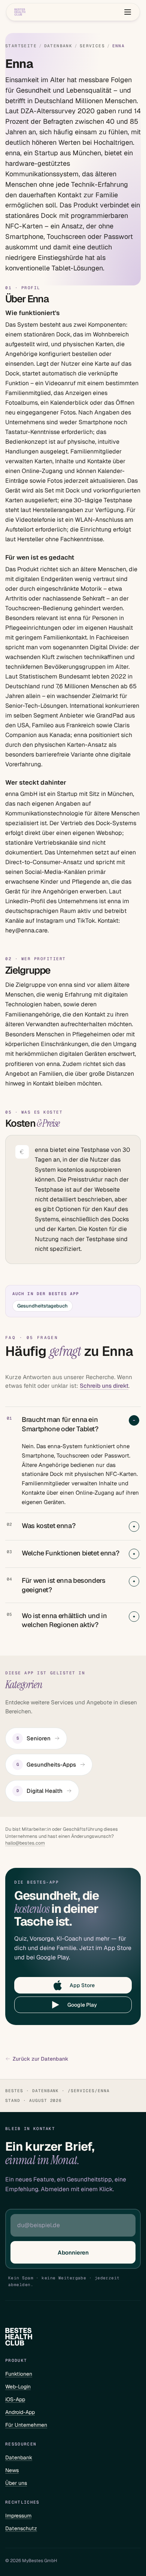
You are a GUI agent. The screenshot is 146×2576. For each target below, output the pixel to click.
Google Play (82, 2005)
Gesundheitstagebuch (42, 1306)
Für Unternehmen (26, 2425)
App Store (82, 1985)
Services (92, 46)
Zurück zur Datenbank (41, 2059)
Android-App (20, 2412)
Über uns (16, 2483)
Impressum (18, 2516)
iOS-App (15, 2399)
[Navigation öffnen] (128, 12)
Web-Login (18, 2387)
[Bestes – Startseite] (20, 12)
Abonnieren (73, 2252)
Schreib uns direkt (104, 1386)
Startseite (21, 46)
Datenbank (58, 46)
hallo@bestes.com (25, 1843)
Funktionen (19, 2374)
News (12, 2470)
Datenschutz (21, 2528)
